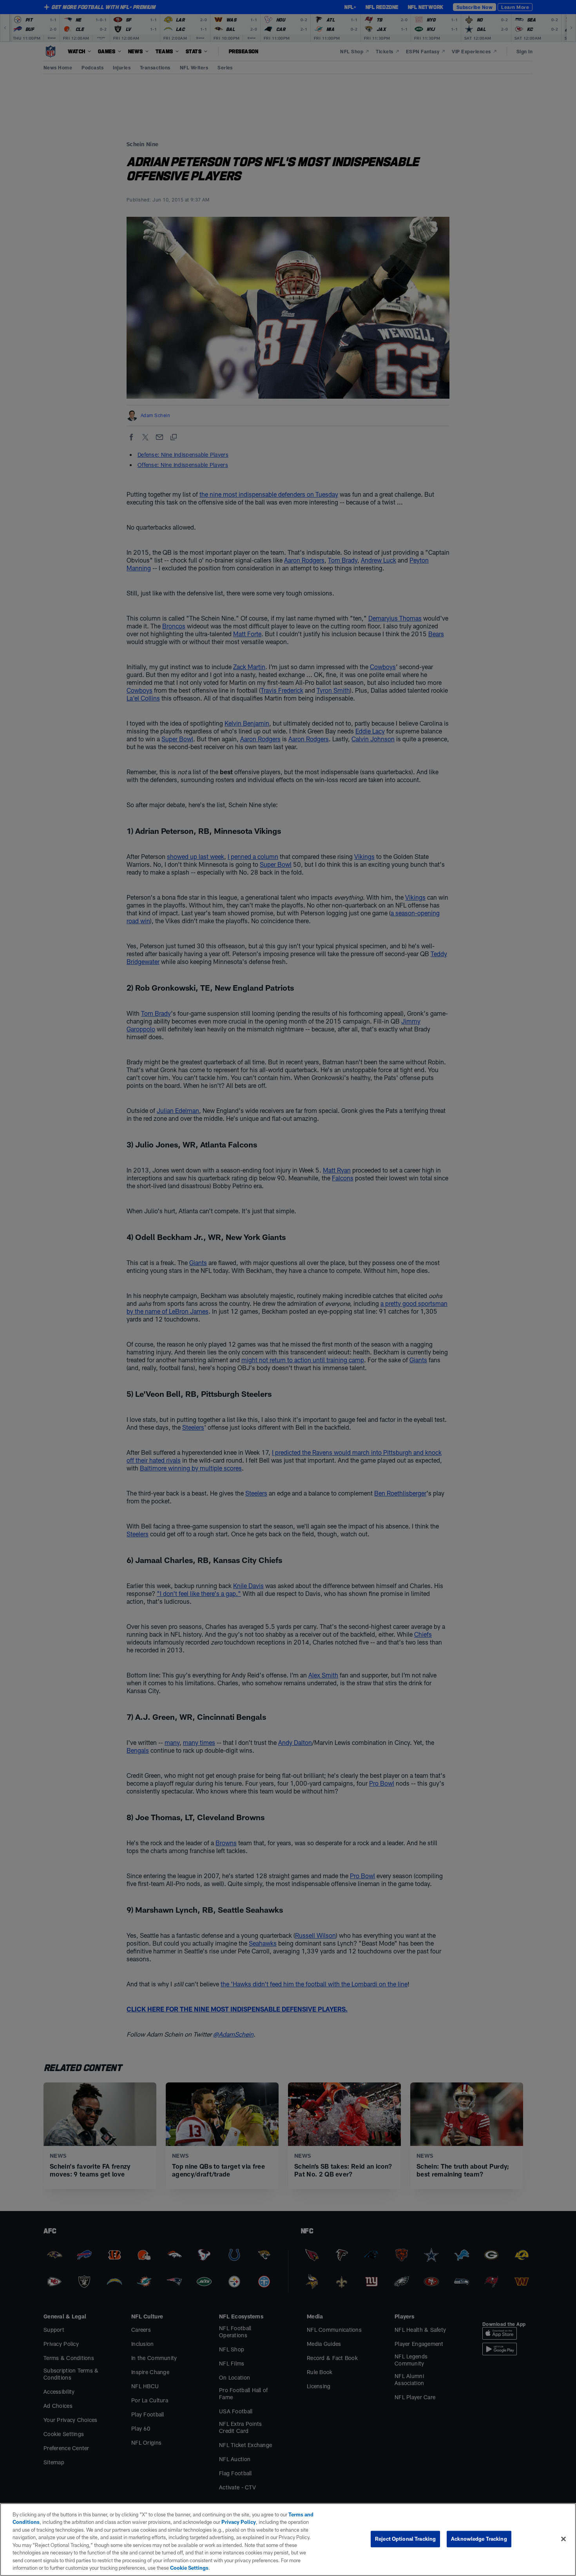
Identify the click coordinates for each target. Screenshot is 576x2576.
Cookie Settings (189, 2568)
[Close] (563, 2539)
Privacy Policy (239, 2522)
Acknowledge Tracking (479, 2539)
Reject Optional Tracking (405, 2539)
